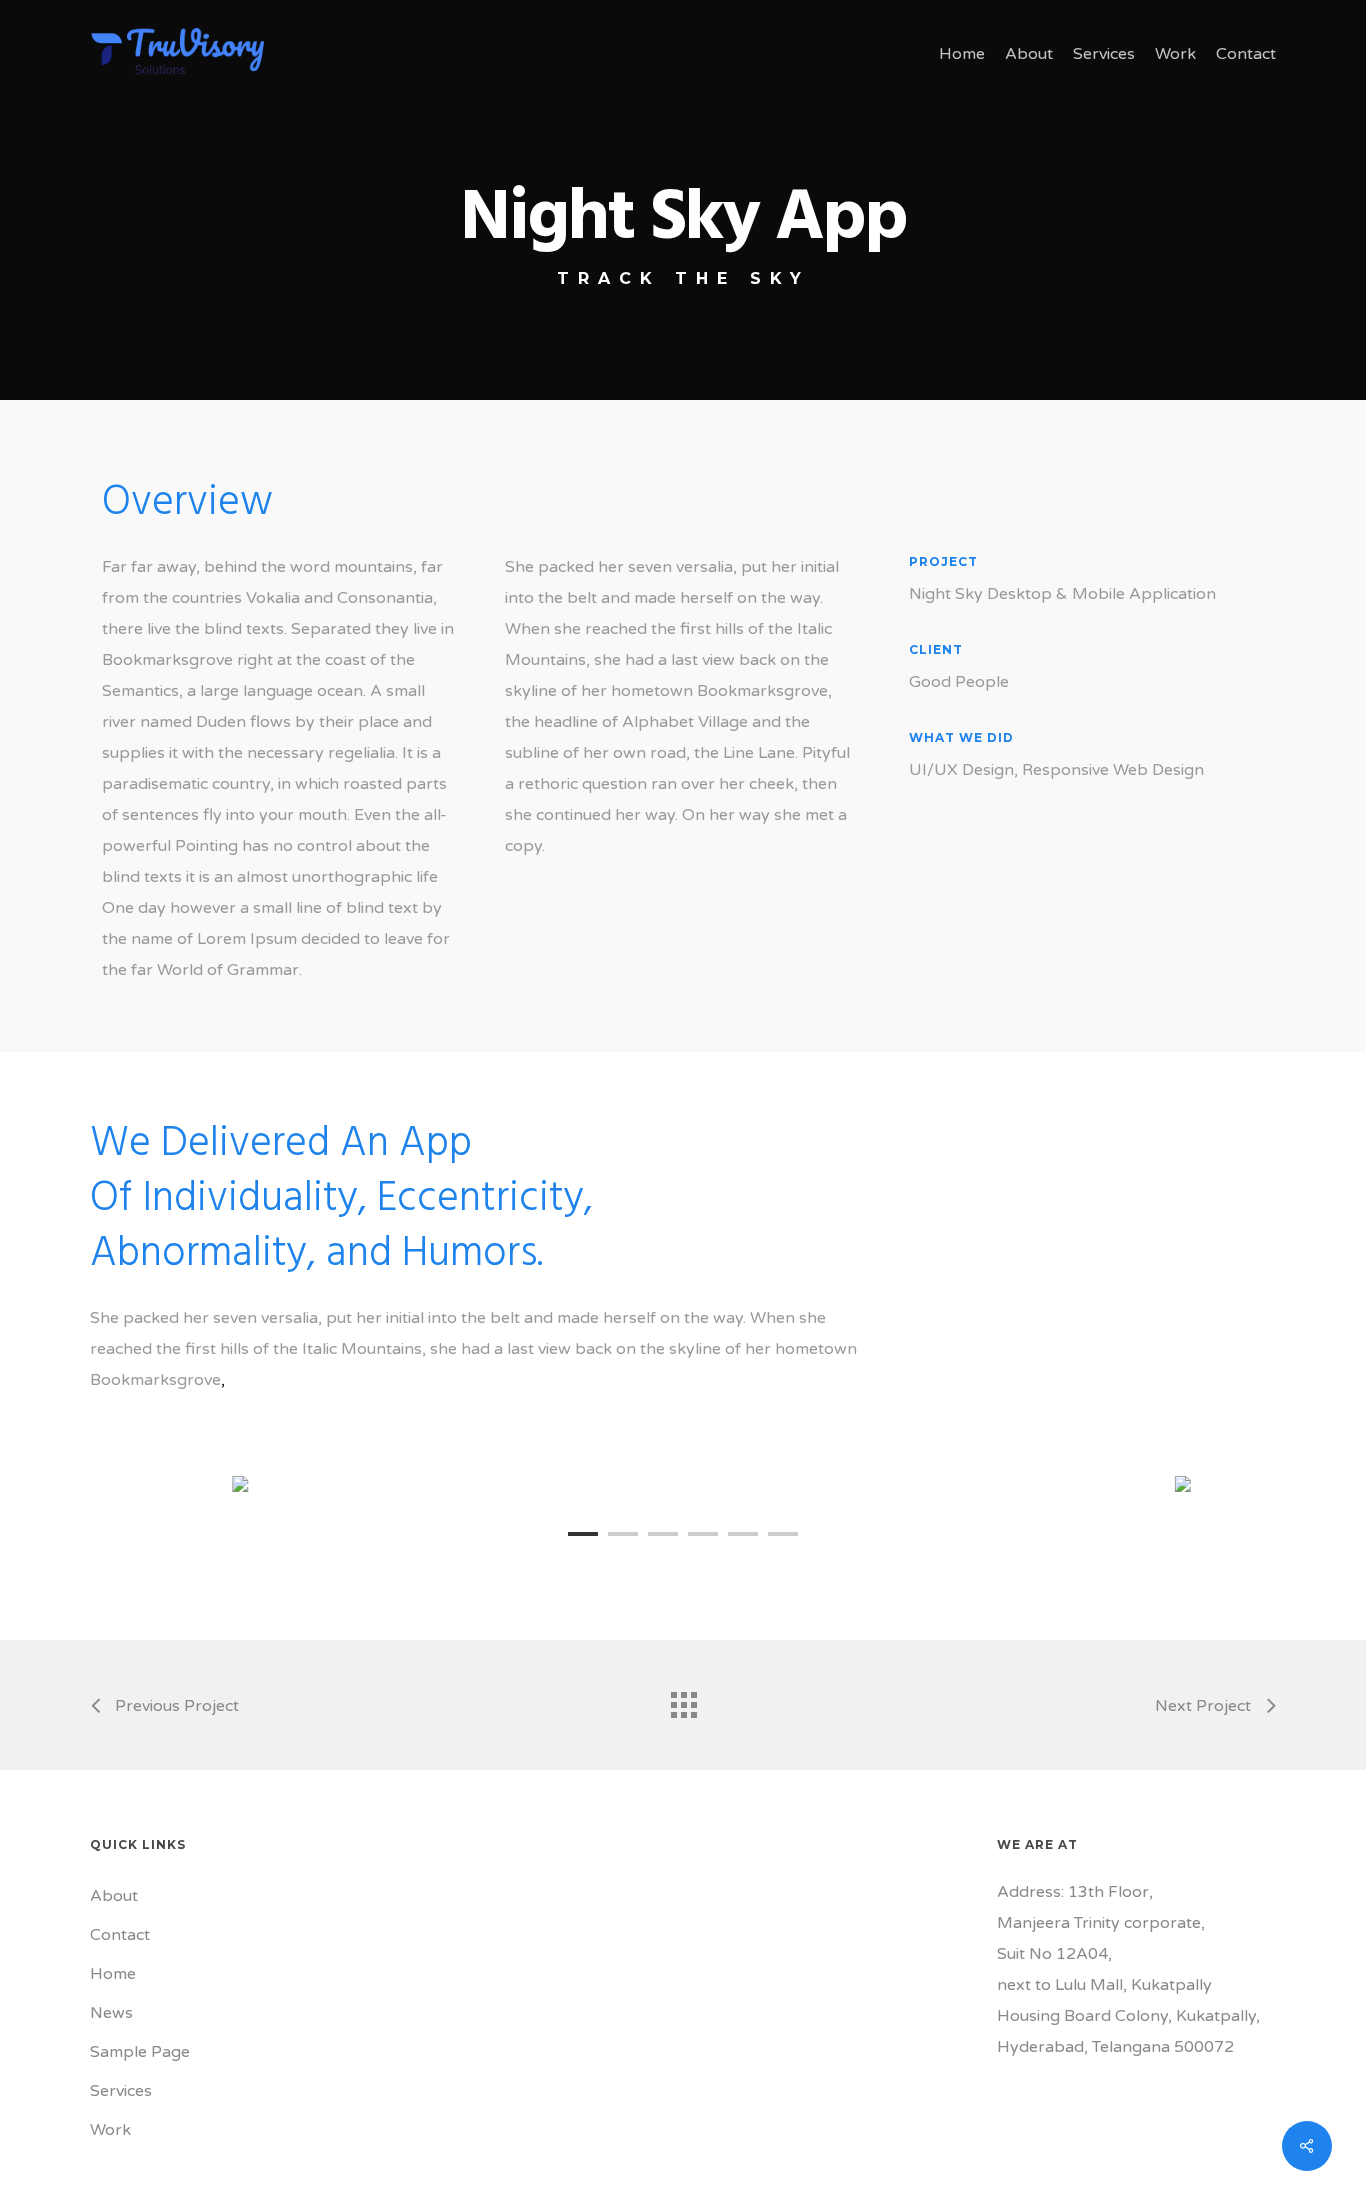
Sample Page (140, 2052)
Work (110, 2130)
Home (113, 1974)
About (114, 1896)
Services (121, 2091)
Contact (120, 1935)
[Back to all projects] (683, 1700)
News (111, 2013)
